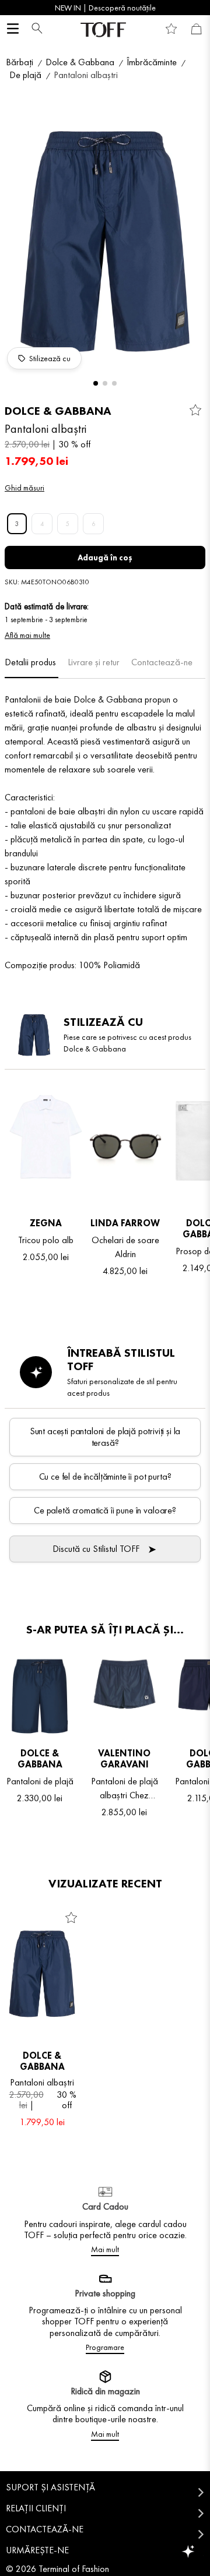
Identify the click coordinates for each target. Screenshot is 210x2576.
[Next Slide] (197, 8)
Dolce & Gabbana (80, 62)
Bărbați (20, 62)
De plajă (25, 75)
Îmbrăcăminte (152, 62)
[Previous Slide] (13, 8)
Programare (105, 2347)
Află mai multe (27, 635)
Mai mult (105, 2249)
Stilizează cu (50, 358)
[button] (34, 29)
